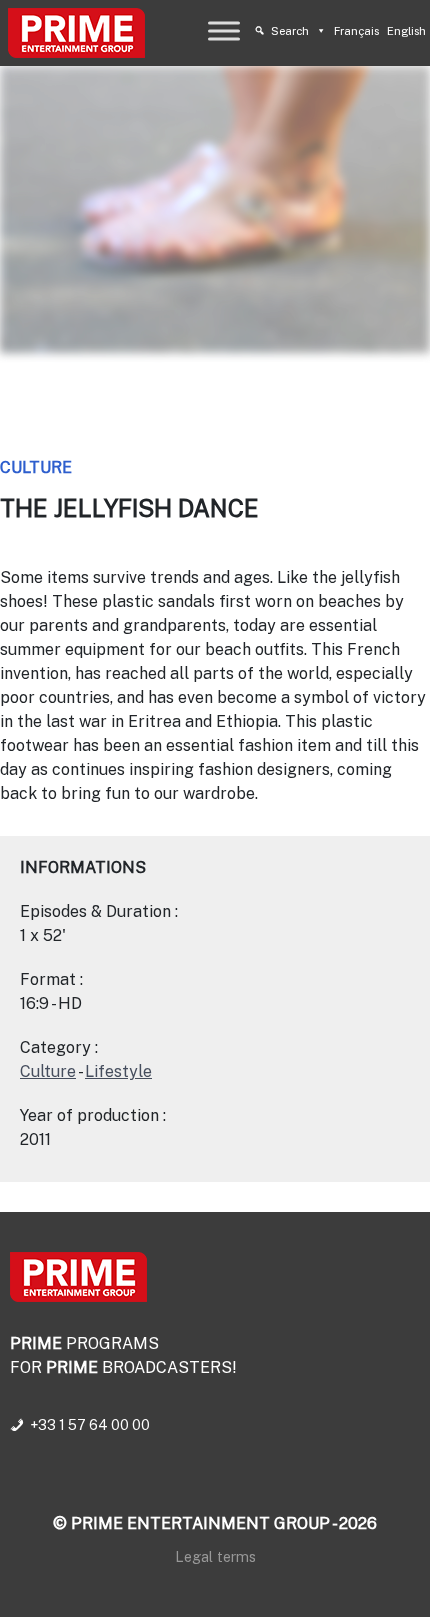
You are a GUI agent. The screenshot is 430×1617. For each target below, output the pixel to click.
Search (290, 31)
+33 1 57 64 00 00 (90, 1425)
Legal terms (215, 1556)
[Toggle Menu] (224, 30)
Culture (36, 467)
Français (356, 31)
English (406, 31)
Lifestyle (118, 1071)
